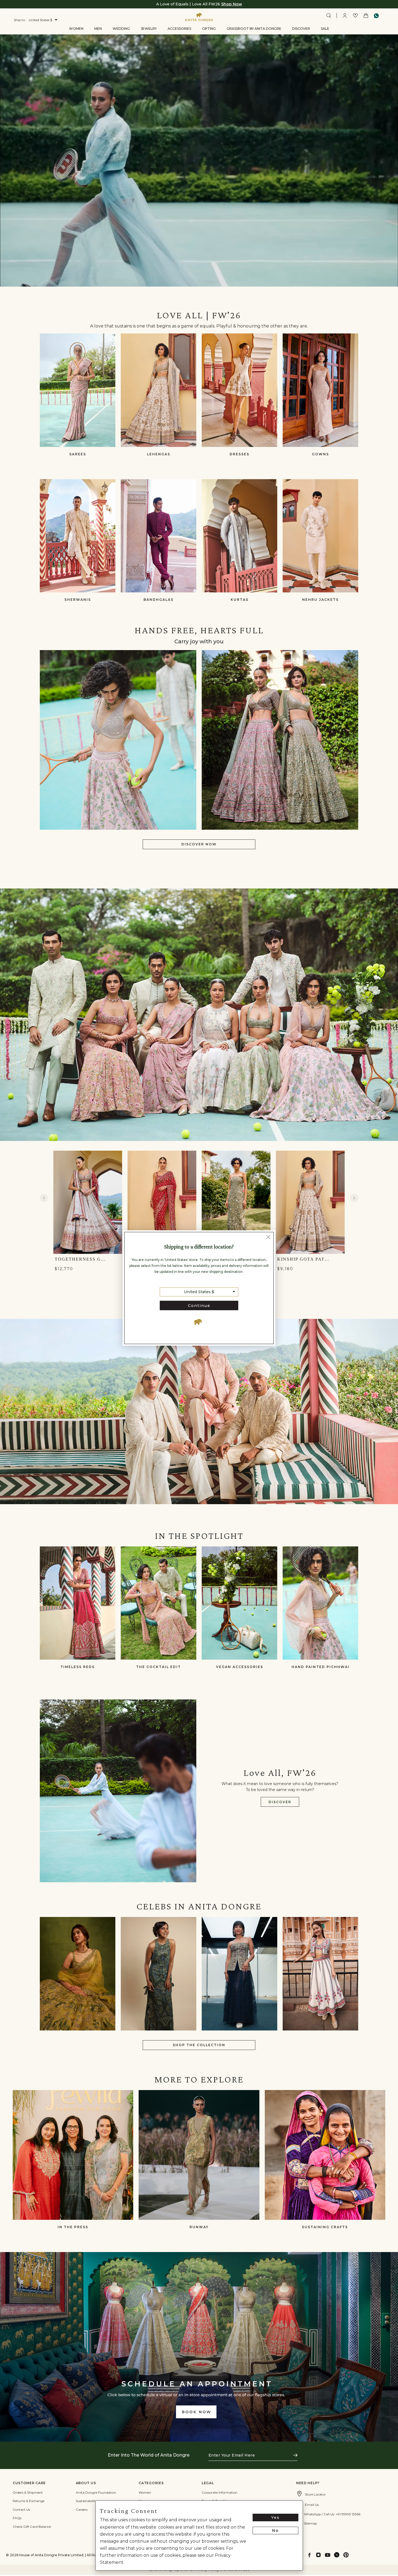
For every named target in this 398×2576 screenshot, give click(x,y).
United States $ (199, 1292)
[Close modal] (268, 1238)
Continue (199, 1306)
